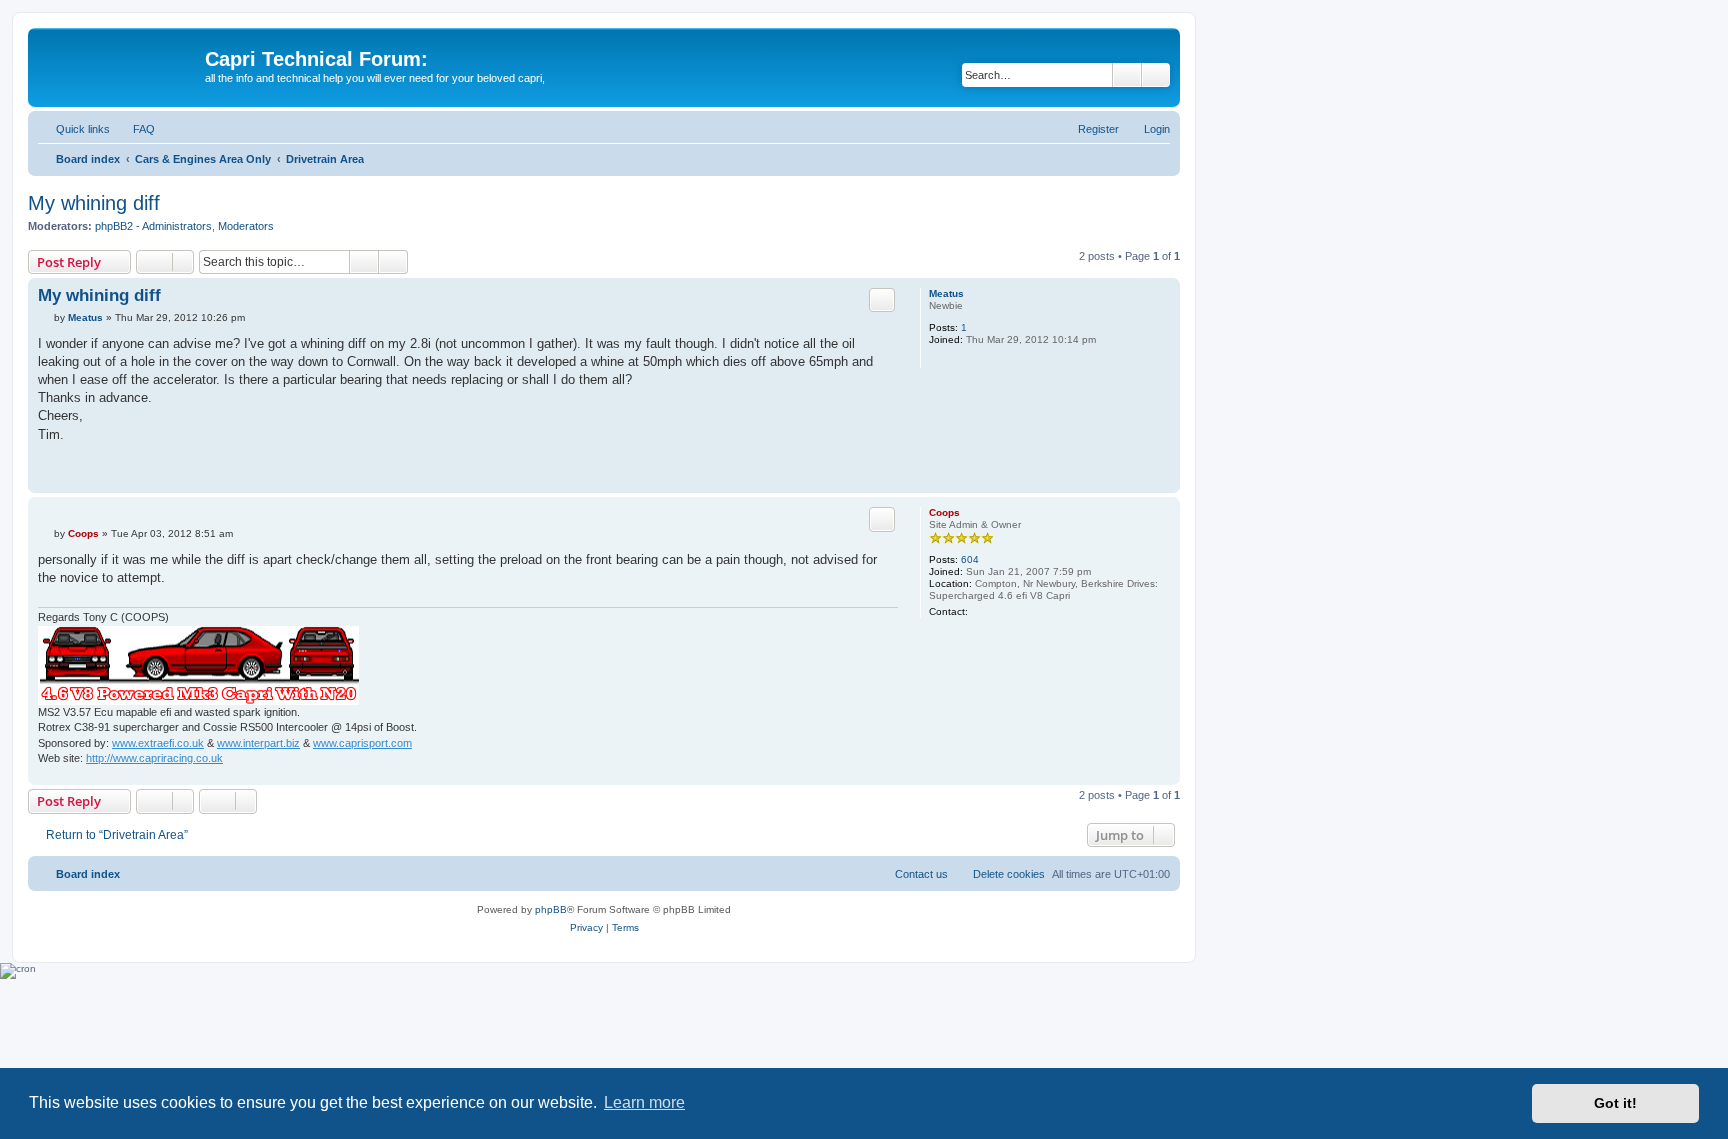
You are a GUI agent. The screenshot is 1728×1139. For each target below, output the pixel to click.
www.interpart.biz (258, 743)
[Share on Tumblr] (834, 469)
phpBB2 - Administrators (153, 226)
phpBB (551, 909)
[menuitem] (135, 129)
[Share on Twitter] (809, 469)
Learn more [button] (644, 1102)
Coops (944, 512)
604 (970, 559)
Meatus (946, 293)
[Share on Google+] (859, 469)
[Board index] (119, 65)
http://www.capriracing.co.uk (154, 758)
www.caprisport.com (362, 743)
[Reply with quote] (882, 300)
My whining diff (94, 203)
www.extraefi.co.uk (158, 743)
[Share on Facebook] (784, 469)
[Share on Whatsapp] (884, 469)
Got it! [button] (1615, 1103)
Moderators (246, 226)
